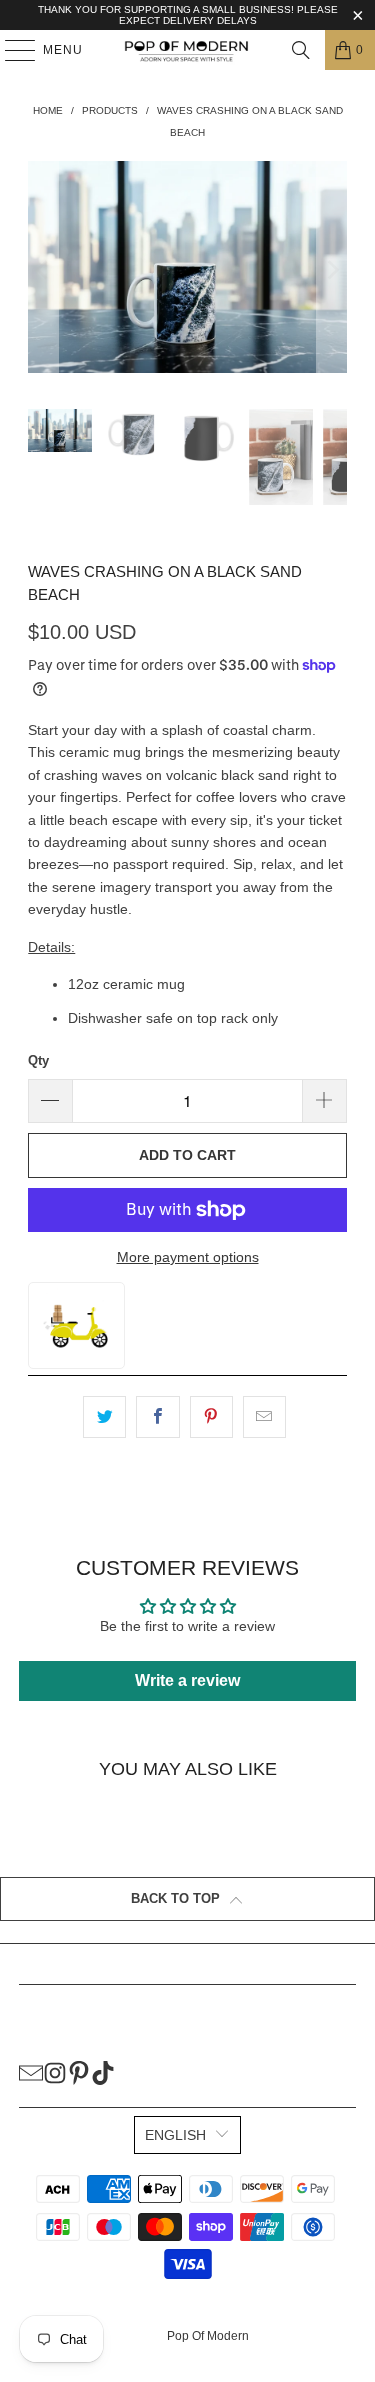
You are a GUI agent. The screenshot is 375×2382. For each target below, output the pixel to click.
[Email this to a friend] (264, 1417)
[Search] (301, 50)
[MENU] (10, 50)
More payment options (188, 1257)
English (175, 2135)
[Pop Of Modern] (188, 50)
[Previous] (43, 270)
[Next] (332, 270)
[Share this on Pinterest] (211, 1417)
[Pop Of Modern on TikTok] (103, 2072)
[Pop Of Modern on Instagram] (55, 2072)
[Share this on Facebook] (157, 1417)
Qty (38, 1060)
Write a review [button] (187, 1680)
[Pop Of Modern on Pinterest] (79, 2072)
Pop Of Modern (208, 2336)
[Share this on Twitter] (104, 1417)
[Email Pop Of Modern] (31, 2072)
